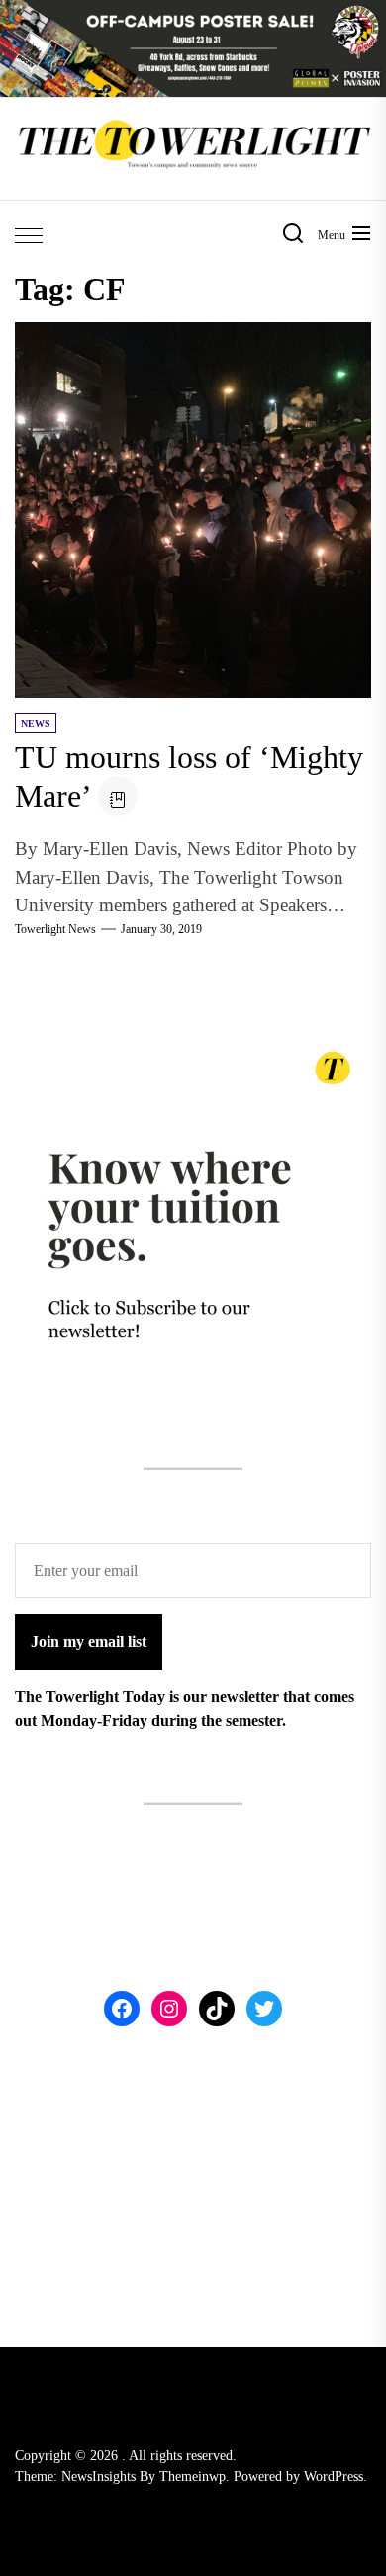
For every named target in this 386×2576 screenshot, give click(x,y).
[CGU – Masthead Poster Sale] (193, 11)
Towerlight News (55, 929)
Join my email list (89, 1641)
